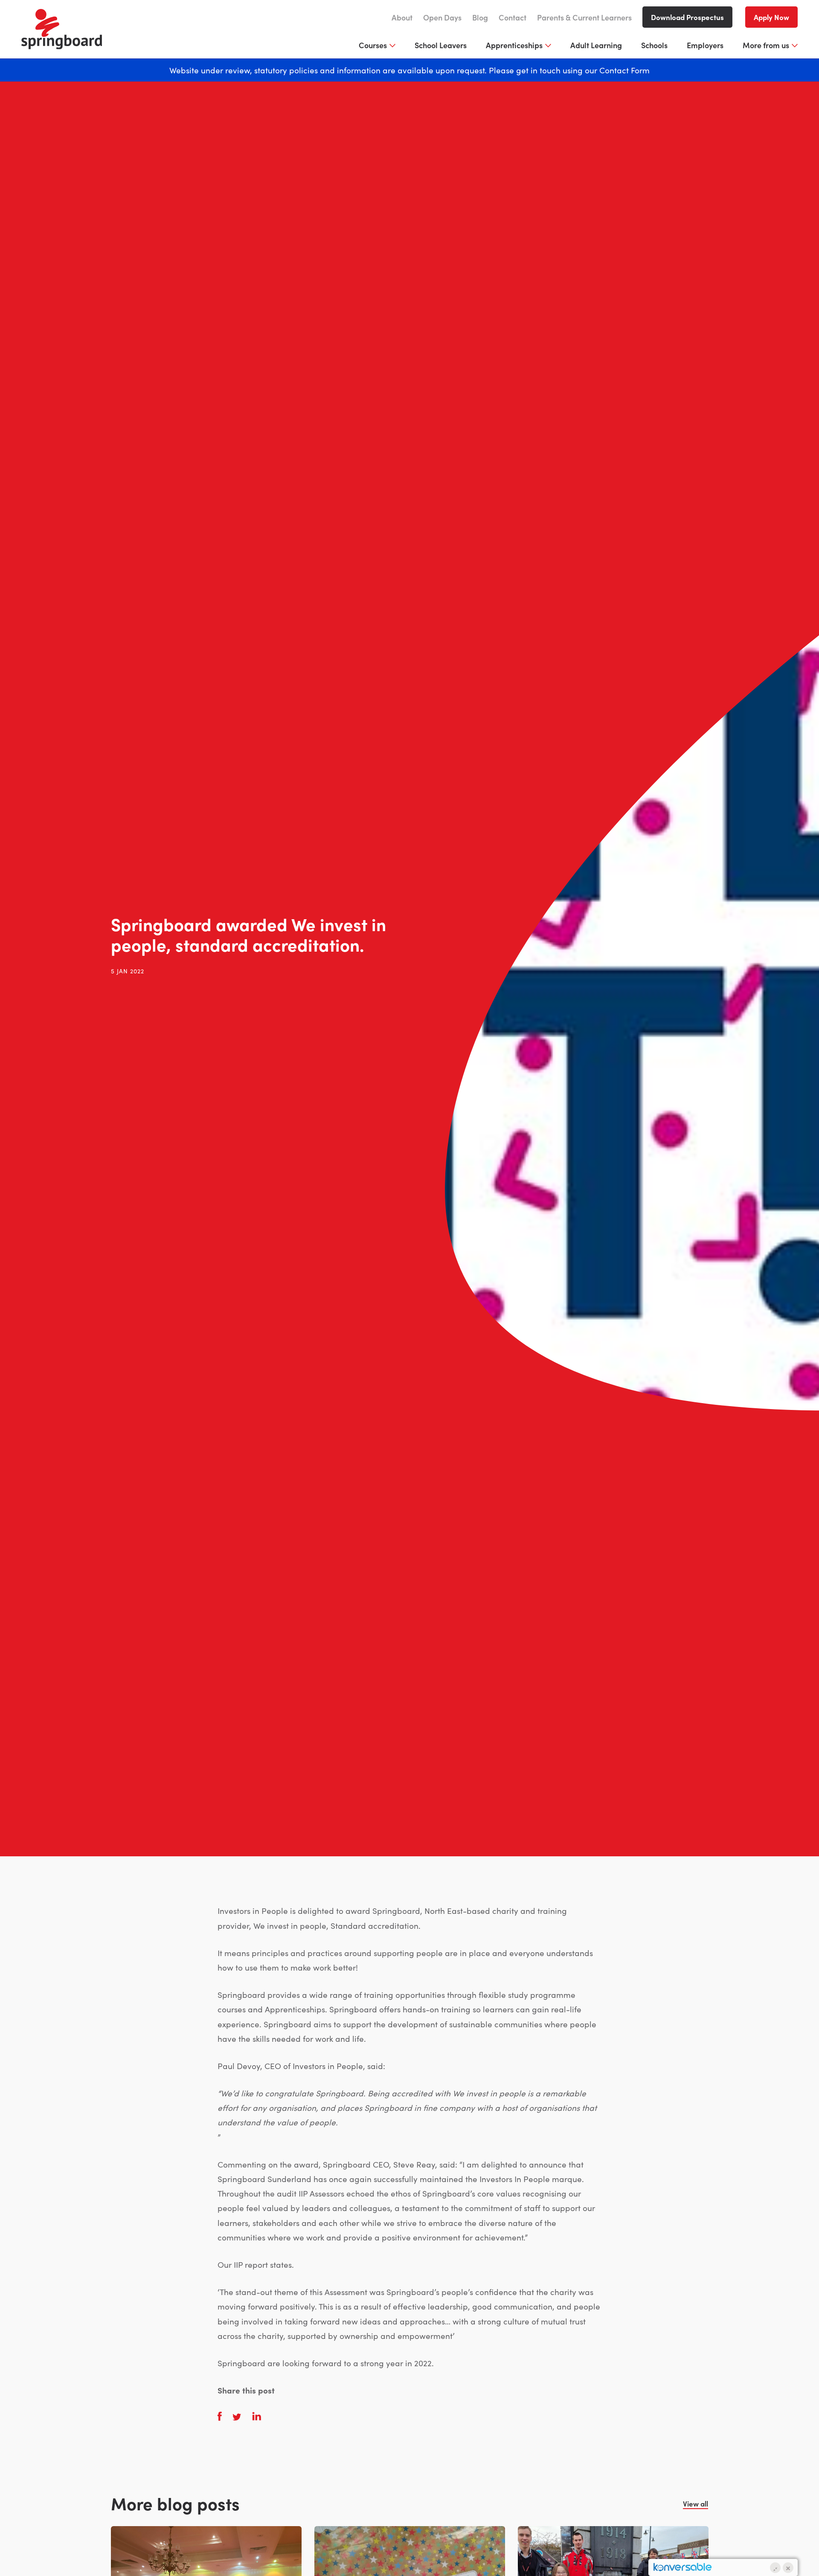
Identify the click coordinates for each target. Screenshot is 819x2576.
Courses (373, 45)
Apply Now (771, 17)
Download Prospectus (687, 17)
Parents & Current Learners (584, 17)
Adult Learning (596, 45)
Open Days (442, 17)
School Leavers (441, 45)
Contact (513, 17)
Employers (705, 45)
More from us (766, 45)
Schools (654, 45)
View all (696, 2504)
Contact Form (624, 70)
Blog (480, 17)
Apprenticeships (514, 45)
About (402, 17)
